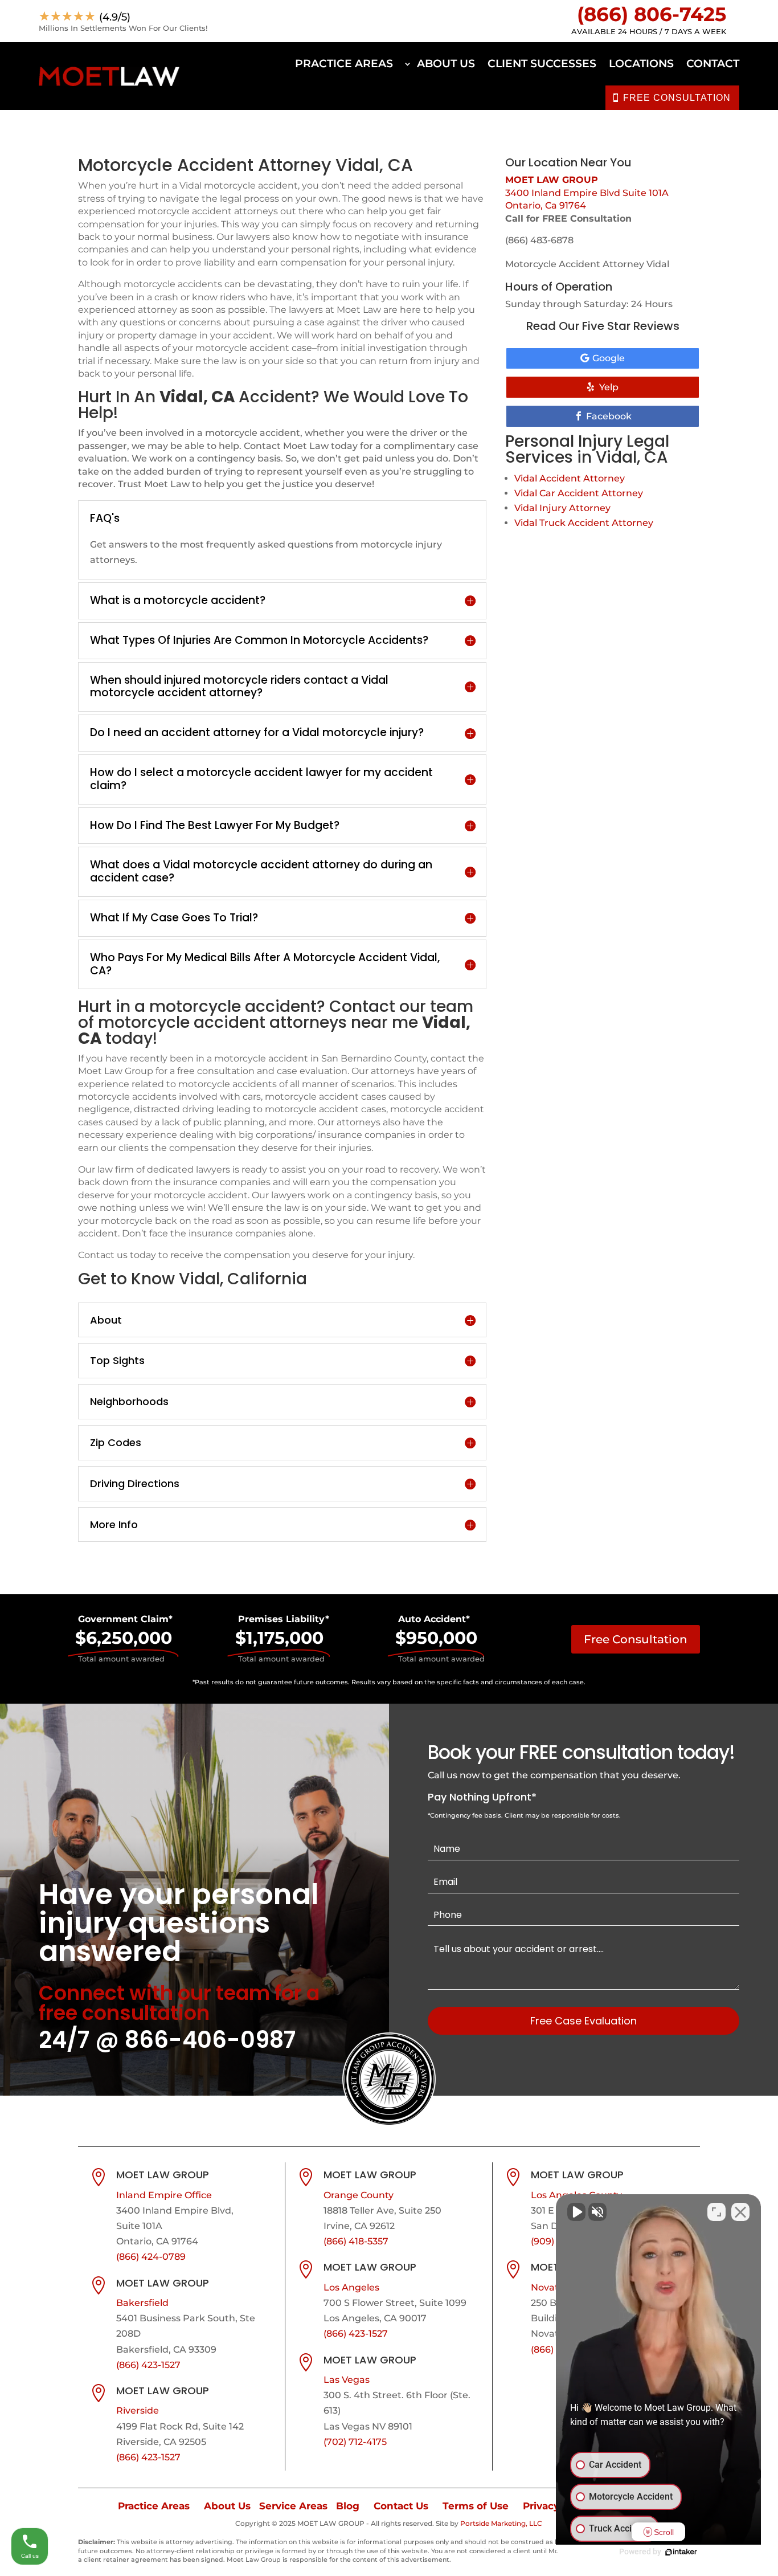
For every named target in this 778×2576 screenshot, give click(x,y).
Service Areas (293, 2506)
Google (609, 358)
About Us (446, 64)
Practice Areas (344, 64)
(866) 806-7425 (652, 14)
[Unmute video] (576, 2212)
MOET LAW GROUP (552, 180)
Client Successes (542, 64)
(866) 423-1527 (148, 2365)
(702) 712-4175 (355, 2442)
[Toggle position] (716, 2212)
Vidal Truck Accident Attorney (584, 523)
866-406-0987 (210, 2040)
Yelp (609, 387)
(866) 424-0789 (151, 2257)
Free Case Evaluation (583, 2021)
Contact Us (401, 2506)
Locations (641, 64)
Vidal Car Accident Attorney (579, 493)
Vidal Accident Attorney (570, 478)
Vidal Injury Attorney (562, 508)
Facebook (609, 416)
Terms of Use (476, 2506)
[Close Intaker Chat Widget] (740, 2212)
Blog (348, 2506)
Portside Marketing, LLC (501, 2523)
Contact (713, 64)
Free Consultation (636, 1639)
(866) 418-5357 (356, 2241)
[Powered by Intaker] (681, 2552)
